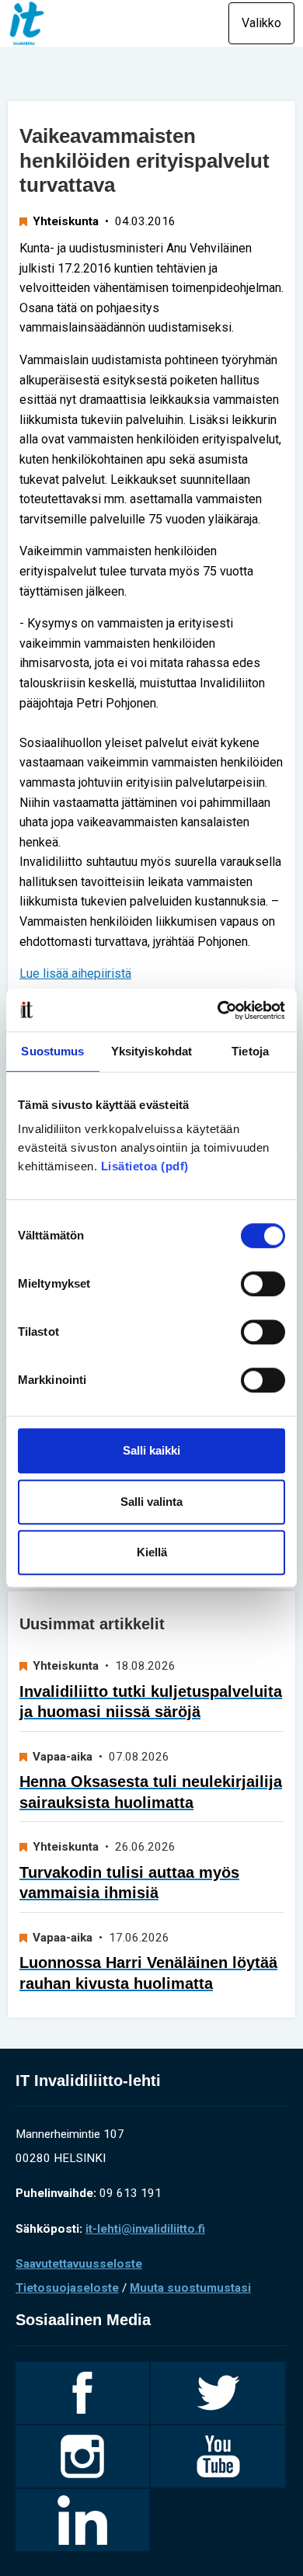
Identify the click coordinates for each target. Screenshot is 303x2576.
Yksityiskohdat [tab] (151, 1051)
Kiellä (152, 1552)
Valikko (261, 23)
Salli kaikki (151, 1450)
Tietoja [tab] (250, 1051)
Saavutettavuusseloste (79, 2264)
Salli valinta (151, 1502)
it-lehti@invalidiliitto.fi (145, 2229)
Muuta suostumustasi (190, 2288)
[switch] (263, 1284)
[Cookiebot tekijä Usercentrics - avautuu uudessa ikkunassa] (218, 1010)
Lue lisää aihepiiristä (75, 973)
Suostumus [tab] (52, 1051)
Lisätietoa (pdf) (145, 1166)
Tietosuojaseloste (67, 2288)
